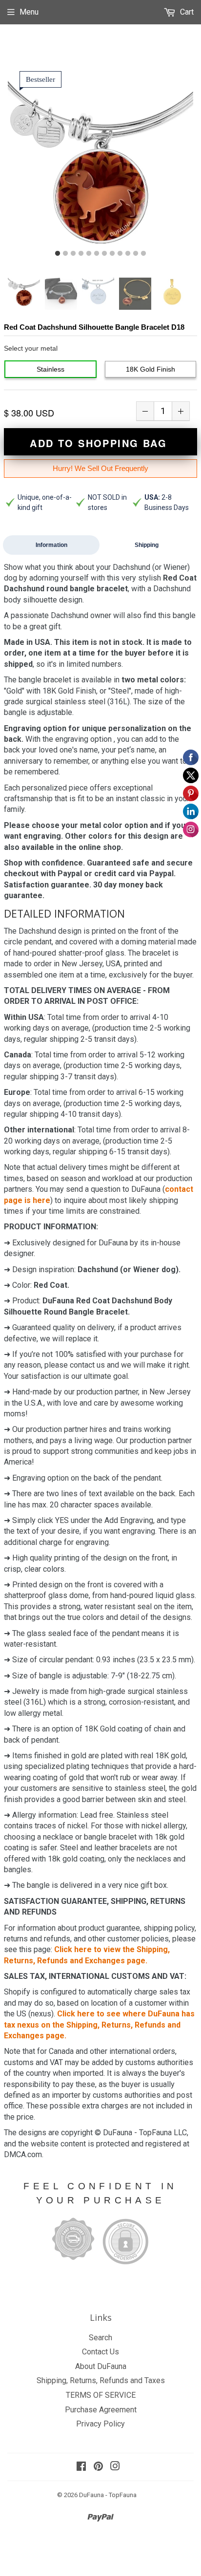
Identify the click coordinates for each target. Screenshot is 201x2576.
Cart (186, 12)
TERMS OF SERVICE (101, 2395)
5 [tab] (89, 254)
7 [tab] (104, 254)
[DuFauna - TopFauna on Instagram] (115, 2467)
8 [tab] (112, 254)
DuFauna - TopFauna (108, 2495)
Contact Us (100, 2352)
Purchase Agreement (101, 2410)
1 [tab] (58, 254)
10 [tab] (128, 254)
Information (51, 545)
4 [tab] (81, 254)
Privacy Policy (100, 2424)
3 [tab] (73, 254)
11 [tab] (136, 254)
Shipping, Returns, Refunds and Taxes (101, 2380)
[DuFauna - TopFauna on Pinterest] (98, 2467)
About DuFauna (101, 2366)
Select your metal (31, 348)
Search (100, 2338)
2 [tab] (65, 254)
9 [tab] (120, 254)
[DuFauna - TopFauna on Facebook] (81, 2467)
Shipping (147, 545)
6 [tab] (97, 254)
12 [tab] (143, 254)
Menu (29, 12)
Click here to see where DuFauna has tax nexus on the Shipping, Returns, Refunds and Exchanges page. (99, 2025)
